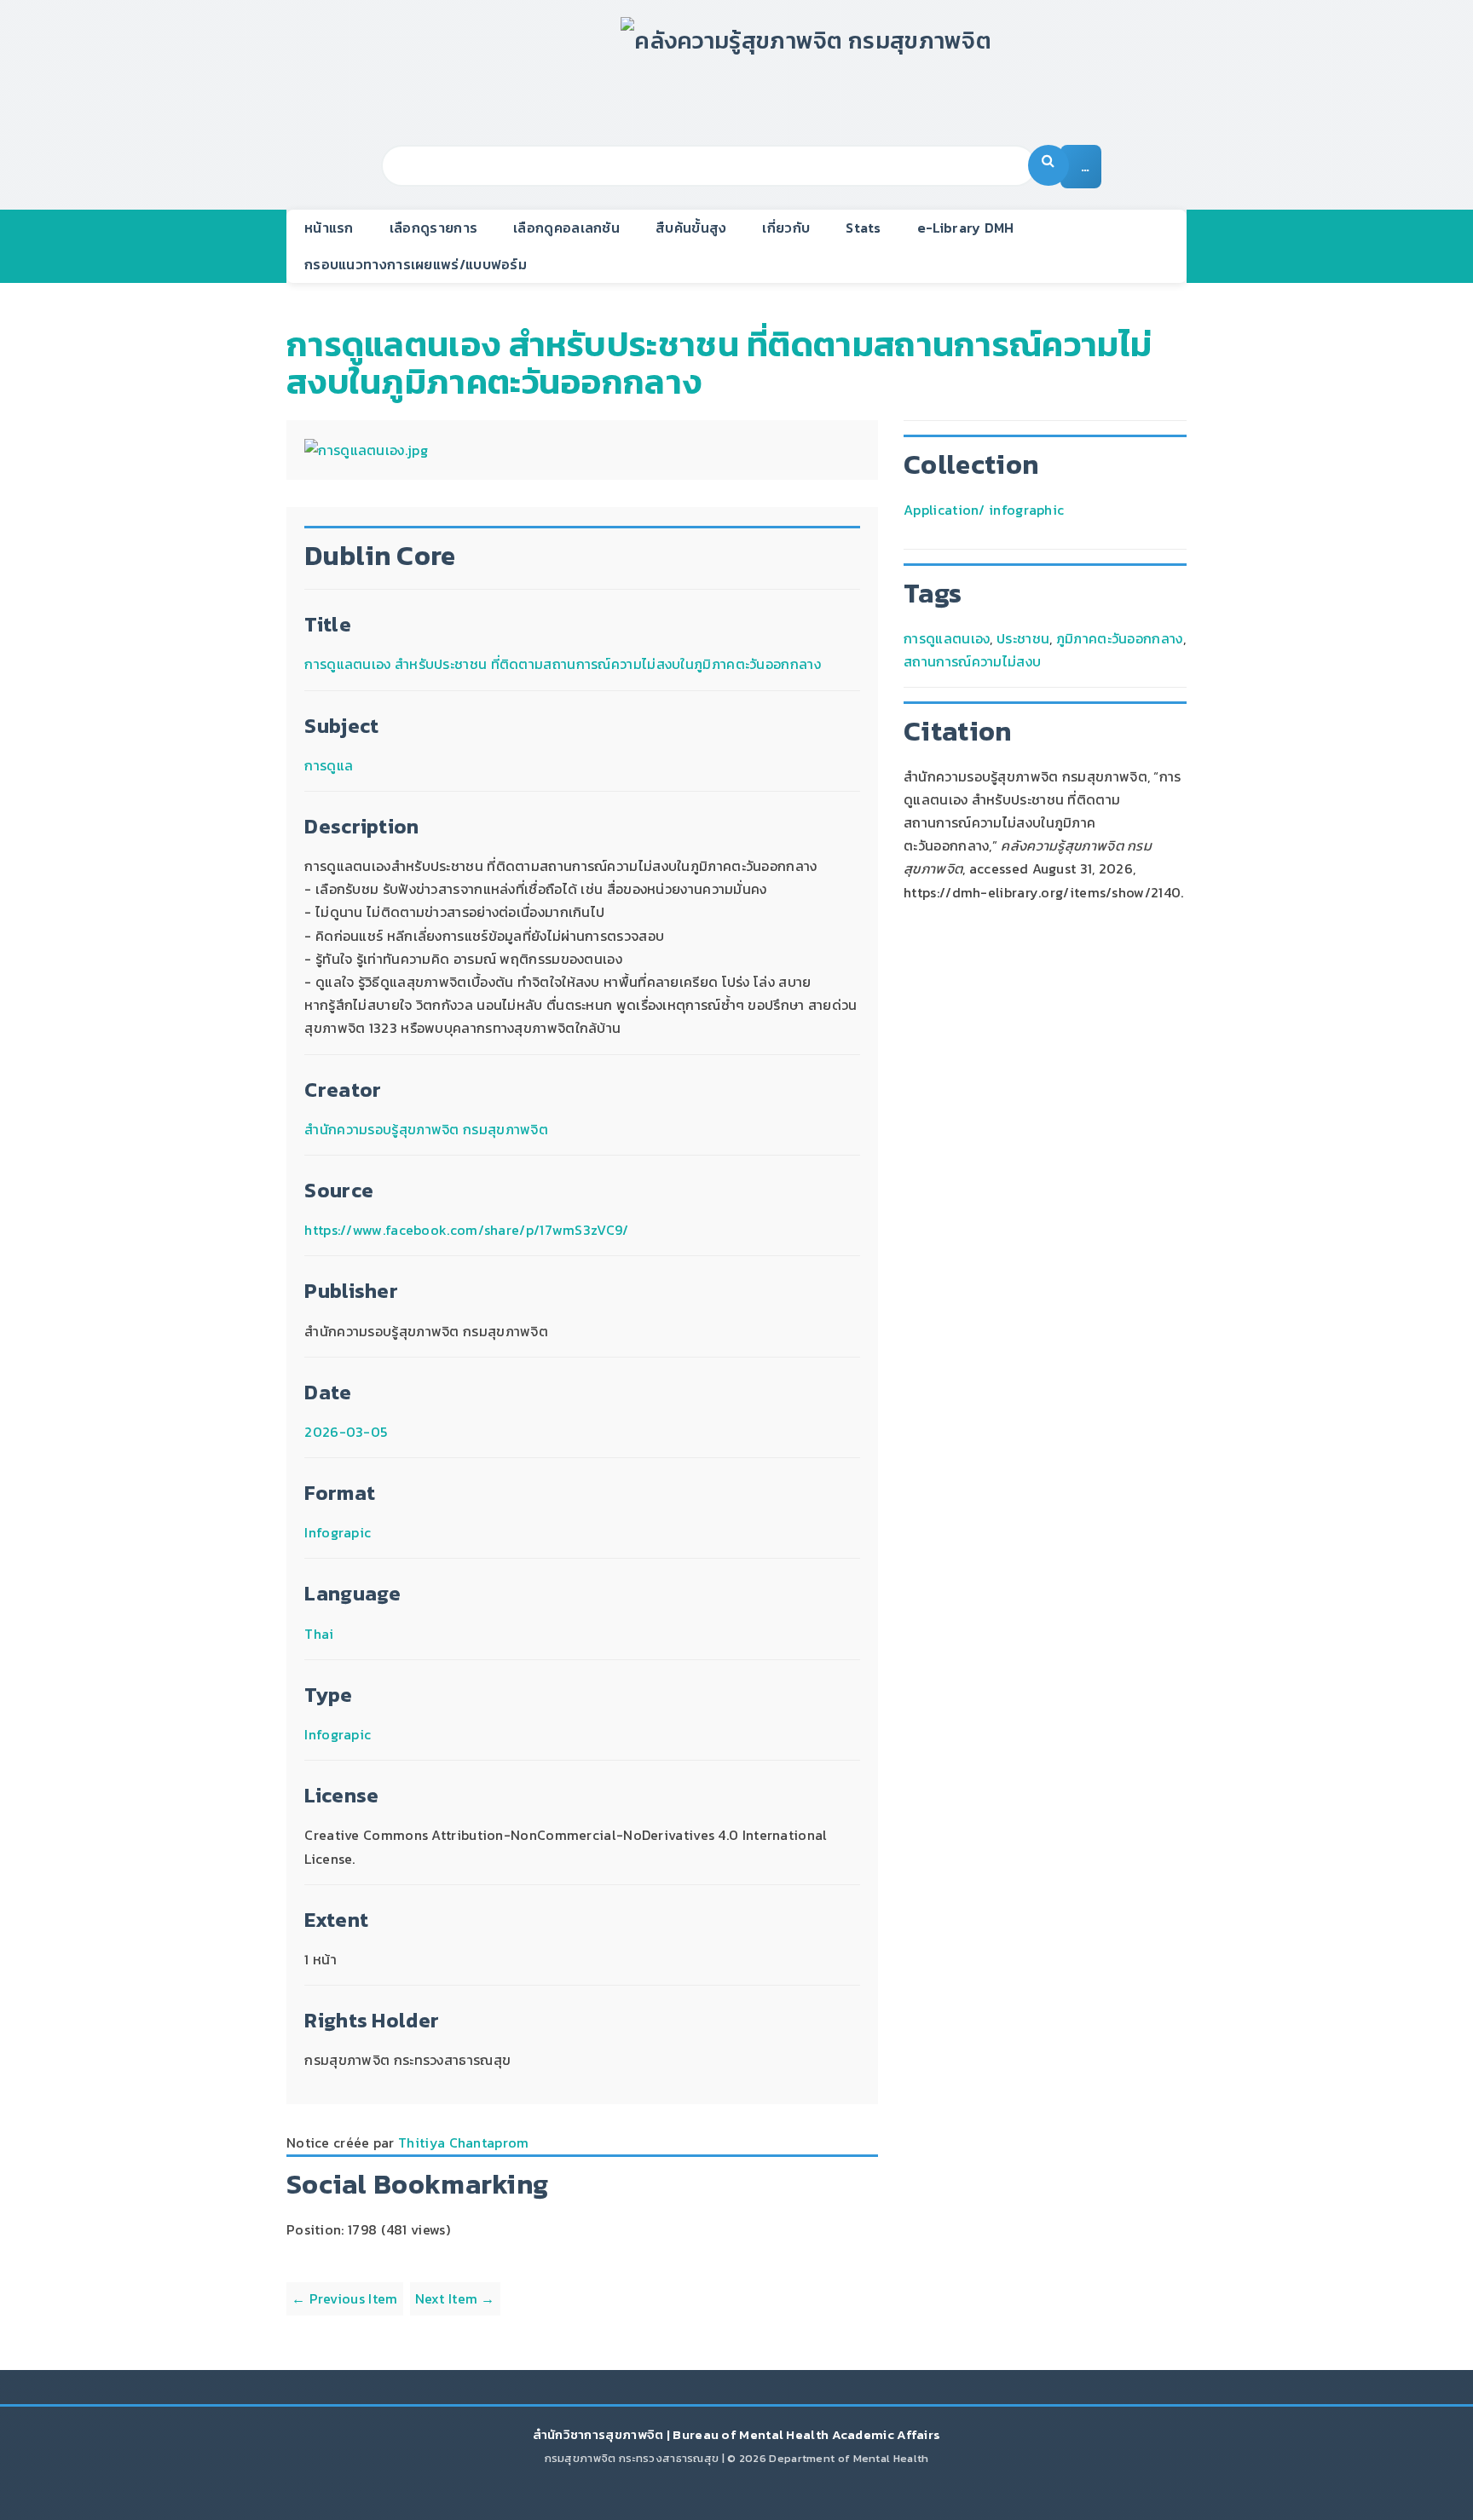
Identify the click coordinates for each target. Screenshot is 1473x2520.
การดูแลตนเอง (947, 638)
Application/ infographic (984, 510)
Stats (864, 228)
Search (1048, 165)
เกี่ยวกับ (786, 228)
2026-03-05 (346, 1432)
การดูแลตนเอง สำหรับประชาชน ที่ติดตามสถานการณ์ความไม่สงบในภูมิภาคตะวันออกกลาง (719, 363)
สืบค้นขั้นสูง (691, 228)
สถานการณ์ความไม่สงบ (972, 661)
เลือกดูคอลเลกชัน (566, 228)
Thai (319, 1634)
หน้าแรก (329, 228)
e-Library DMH (966, 228)
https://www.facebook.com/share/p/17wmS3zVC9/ (466, 1230)
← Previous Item (345, 2298)
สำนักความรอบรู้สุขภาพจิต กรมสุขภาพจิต (426, 1129)
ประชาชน (1023, 638)
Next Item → (455, 2298)
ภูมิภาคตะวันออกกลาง (1120, 638)
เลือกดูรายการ (433, 228)
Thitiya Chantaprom (463, 2142)
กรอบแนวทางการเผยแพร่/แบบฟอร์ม (416, 264)
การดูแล (329, 765)
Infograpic (338, 1532)
